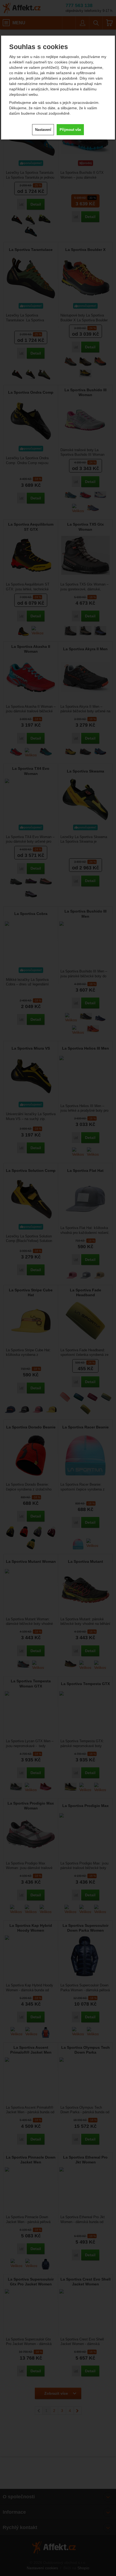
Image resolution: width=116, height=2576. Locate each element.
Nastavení (43, 130)
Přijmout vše (70, 130)
